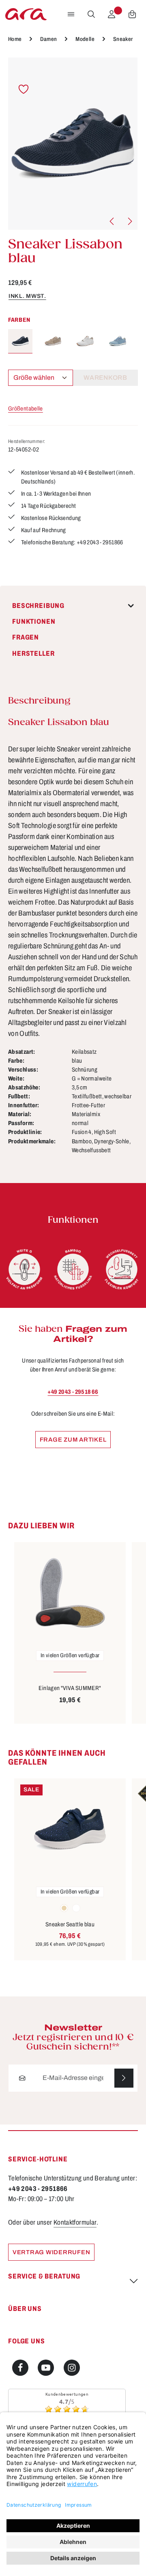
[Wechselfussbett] (122, 1269)
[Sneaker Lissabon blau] (73, 144)
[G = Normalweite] (24, 1269)
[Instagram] (72, 2368)
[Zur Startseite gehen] (26, 14)
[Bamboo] (73, 1269)
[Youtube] (46, 2368)
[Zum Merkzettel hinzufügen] (24, 89)
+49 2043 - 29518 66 (73, 1392)
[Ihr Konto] (112, 14)
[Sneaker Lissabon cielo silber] (118, 341)
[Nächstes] (129, 221)
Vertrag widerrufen (51, 2252)
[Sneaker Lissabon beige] (53, 341)
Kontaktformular (75, 2222)
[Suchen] (91, 14)
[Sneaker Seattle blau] (70, 1829)
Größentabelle (26, 409)
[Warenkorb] (132, 14)
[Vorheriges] (112, 221)
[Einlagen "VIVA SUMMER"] (70, 1593)
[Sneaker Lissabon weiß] (85, 341)
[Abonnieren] (124, 2078)
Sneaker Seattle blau (70, 1924)
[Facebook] (20, 2368)
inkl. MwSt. (27, 296)
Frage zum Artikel (73, 1440)
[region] (73, 144)
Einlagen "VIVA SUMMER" (70, 1688)
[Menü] (71, 14)
